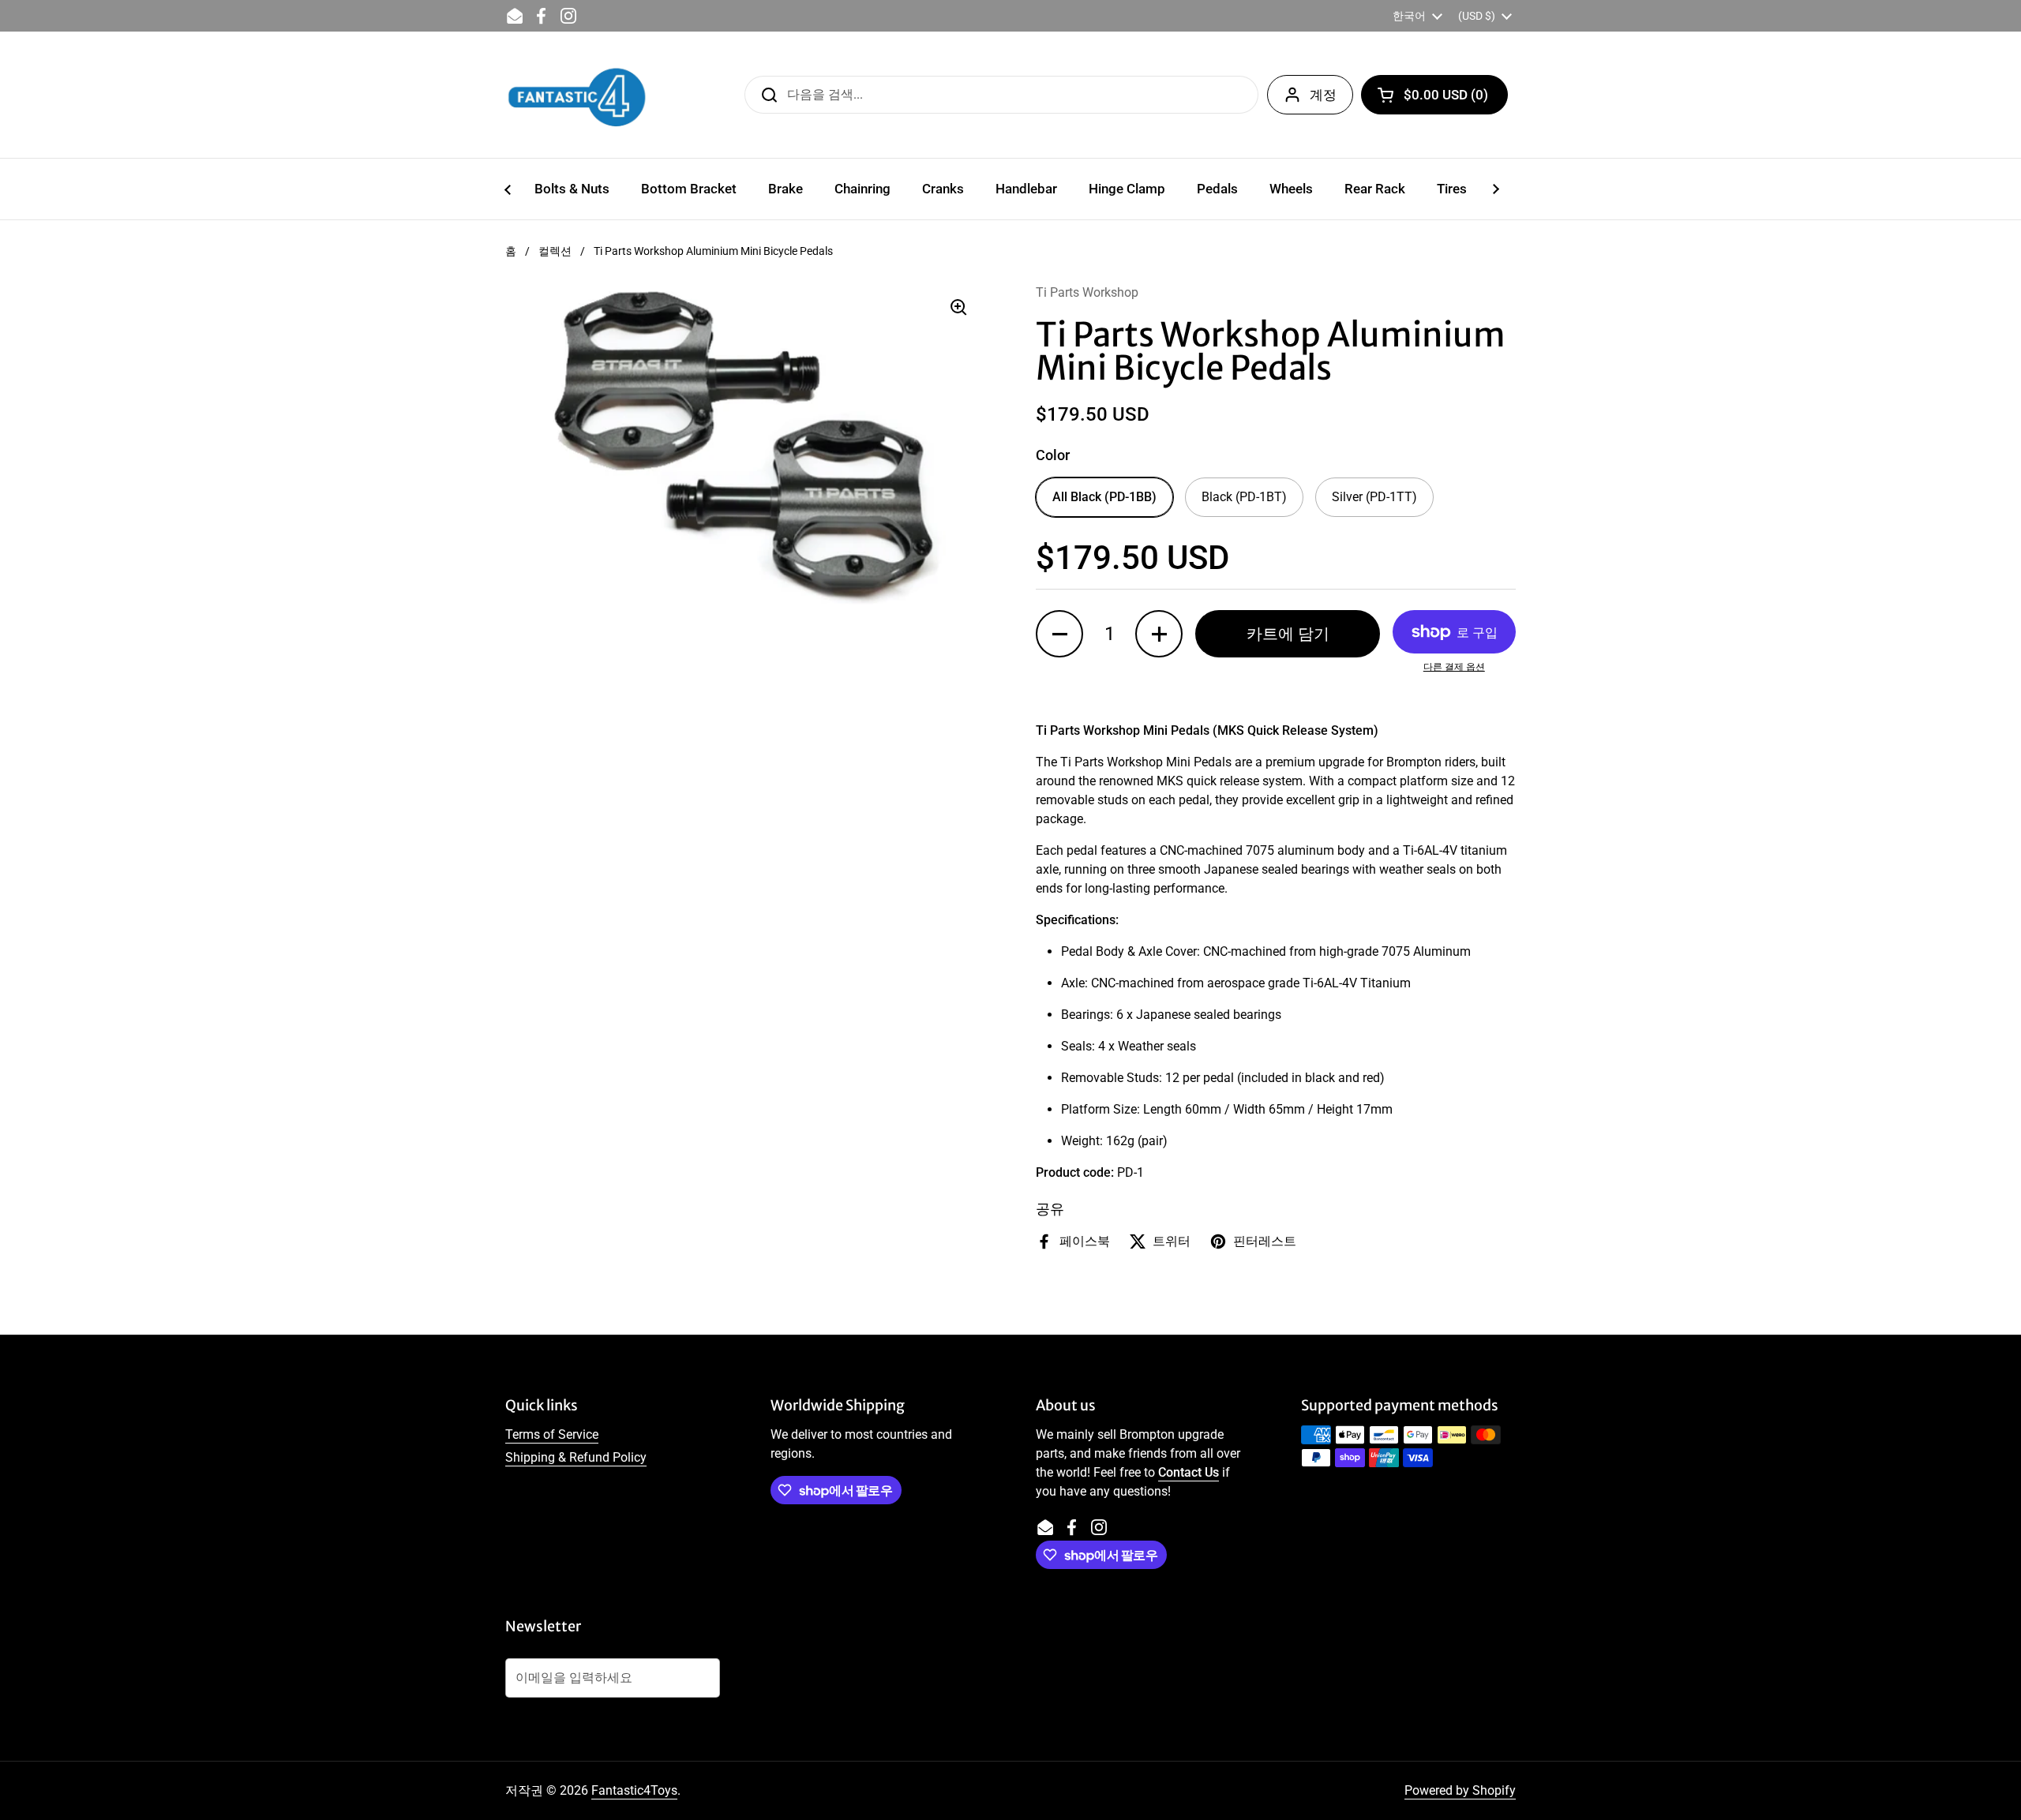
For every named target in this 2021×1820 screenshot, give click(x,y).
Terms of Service (552, 1434)
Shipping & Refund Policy (576, 1457)
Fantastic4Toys (634, 1790)
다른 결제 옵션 (1454, 667)
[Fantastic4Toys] (577, 95)
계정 (1323, 95)
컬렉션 (555, 251)
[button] (1434, 95)
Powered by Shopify (1460, 1790)
